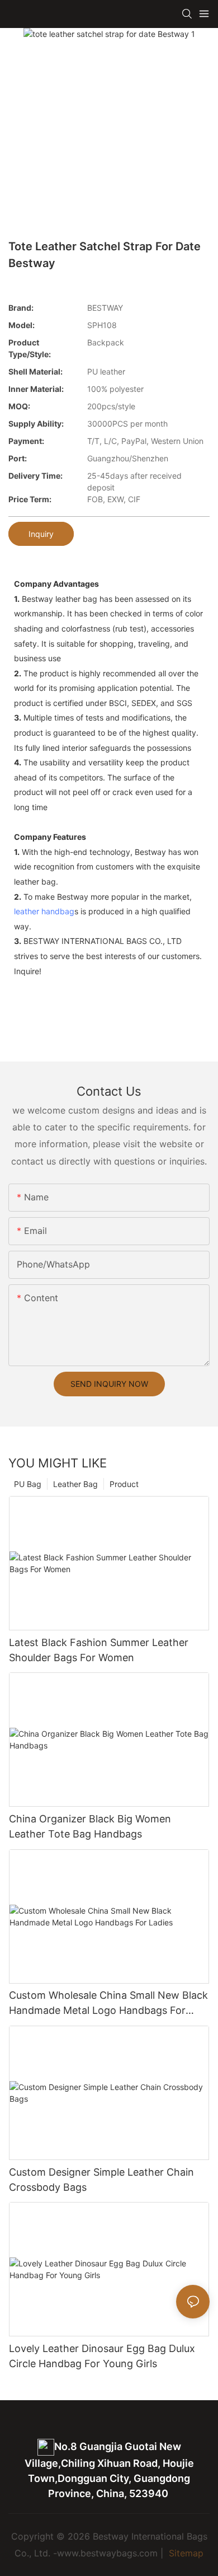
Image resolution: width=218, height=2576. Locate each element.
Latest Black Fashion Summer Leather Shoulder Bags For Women (99, 1650)
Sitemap (185, 2553)
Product (124, 1484)
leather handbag (44, 911)
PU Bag (28, 1484)
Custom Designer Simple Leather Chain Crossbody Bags (101, 2180)
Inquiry (41, 534)
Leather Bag (75, 1484)
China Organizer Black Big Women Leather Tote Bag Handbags (90, 1826)
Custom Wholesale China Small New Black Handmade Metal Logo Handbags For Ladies (108, 2004)
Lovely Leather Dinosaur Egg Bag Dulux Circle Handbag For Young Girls (102, 2356)
